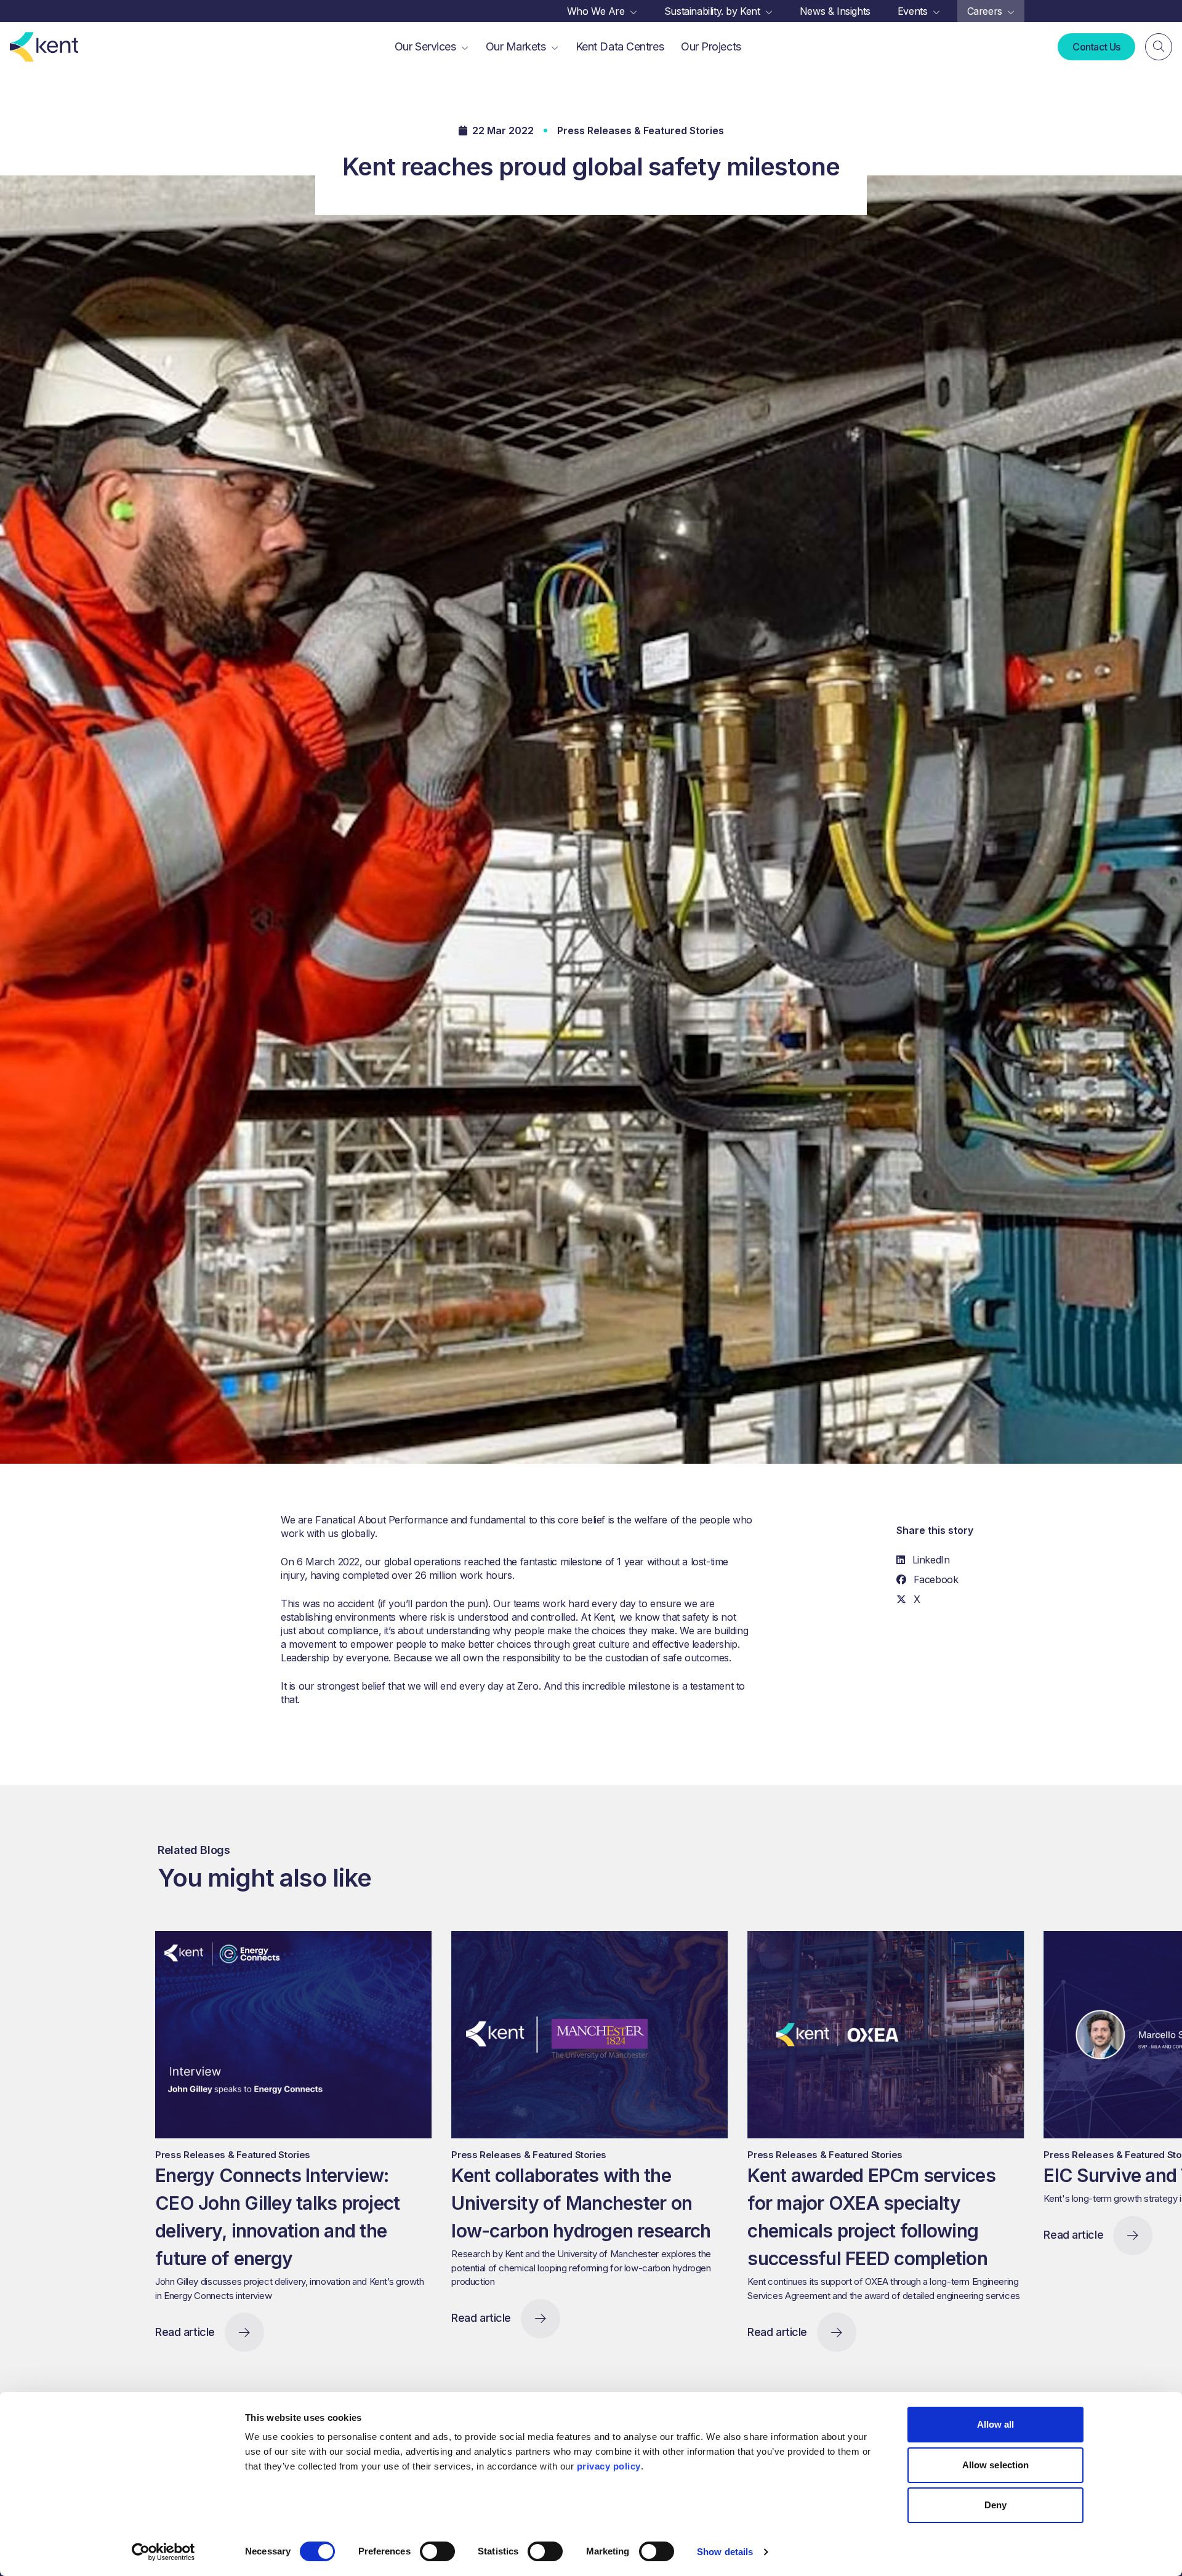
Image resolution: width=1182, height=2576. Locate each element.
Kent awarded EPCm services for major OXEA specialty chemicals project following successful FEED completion (871, 2217)
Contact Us (1096, 47)
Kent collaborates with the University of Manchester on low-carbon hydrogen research (581, 2203)
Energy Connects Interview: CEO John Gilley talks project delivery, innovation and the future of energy (277, 2217)
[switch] (437, 2551)
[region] (664, 2155)
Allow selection (996, 2465)
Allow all (996, 2424)
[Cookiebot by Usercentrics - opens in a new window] (163, 2552)
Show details (725, 2552)
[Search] (1159, 47)
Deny (995, 2505)
